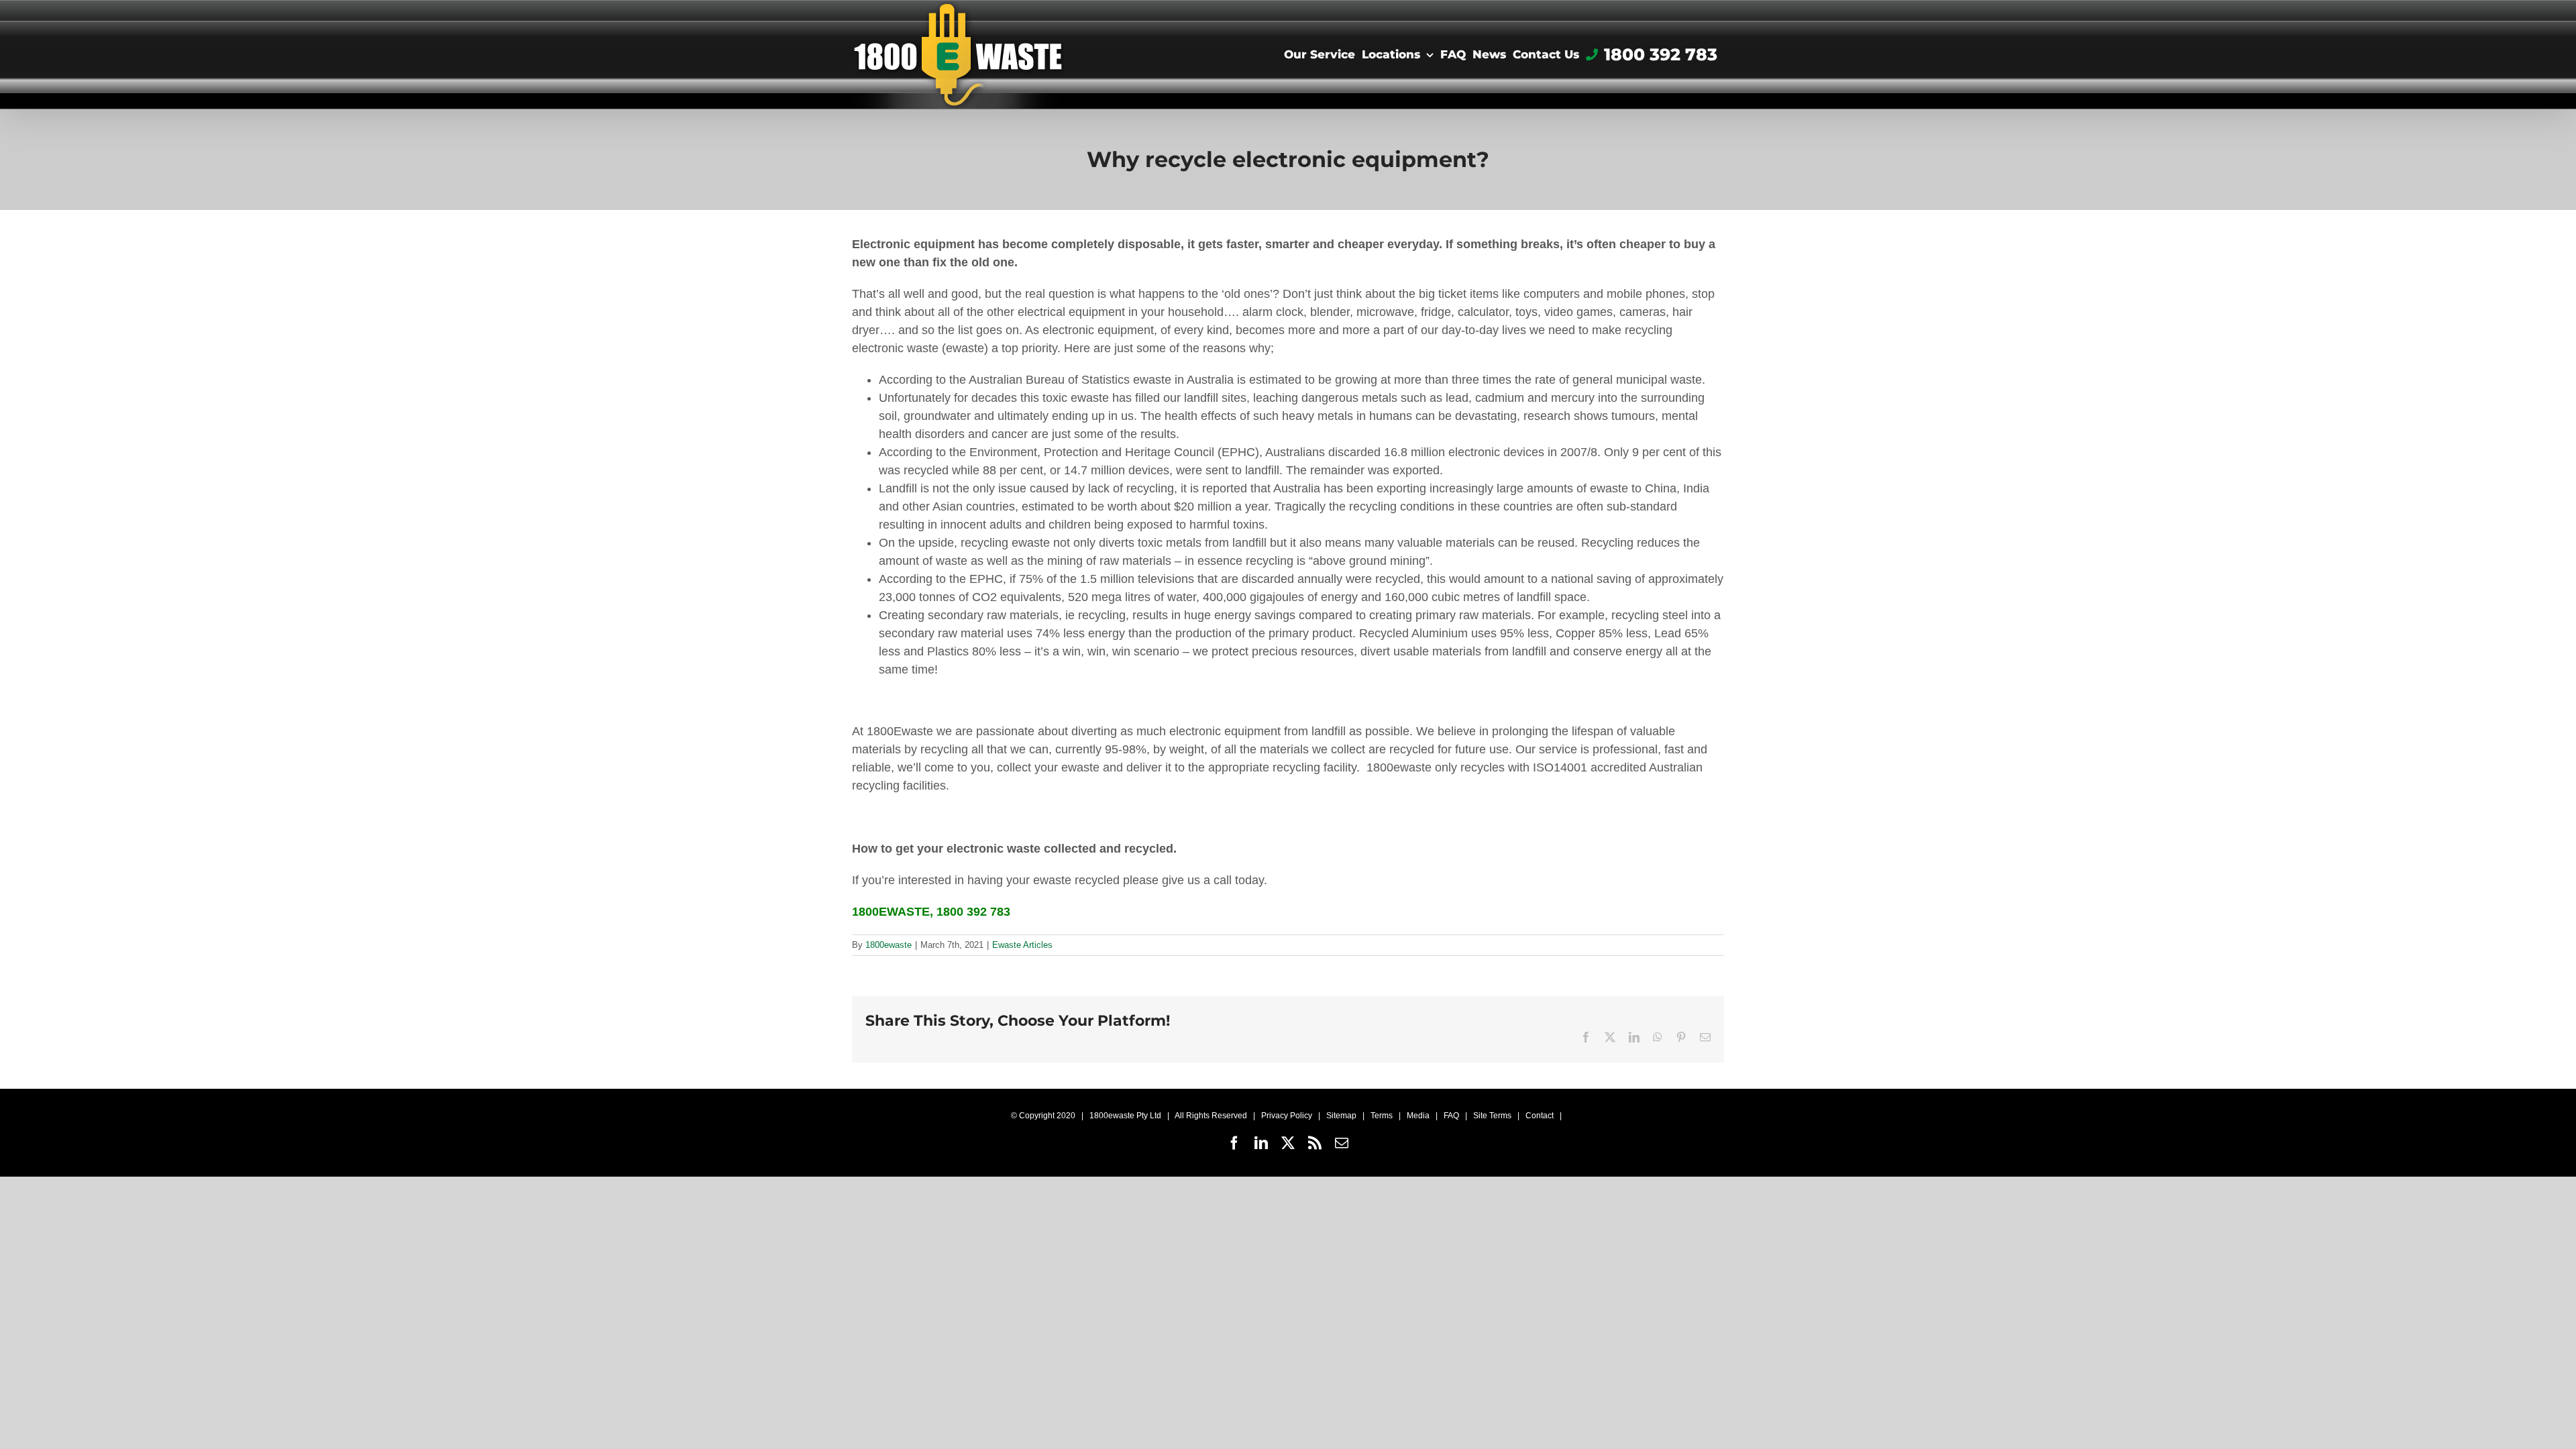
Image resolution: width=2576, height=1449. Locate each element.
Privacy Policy (1287, 1116)
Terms (1382, 1116)
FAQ (1451, 1116)
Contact (1540, 1116)
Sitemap (1341, 1116)
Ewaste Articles (1022, 945)
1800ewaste (889, 945)
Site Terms (1492, 1116)
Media (1418, 1116)
